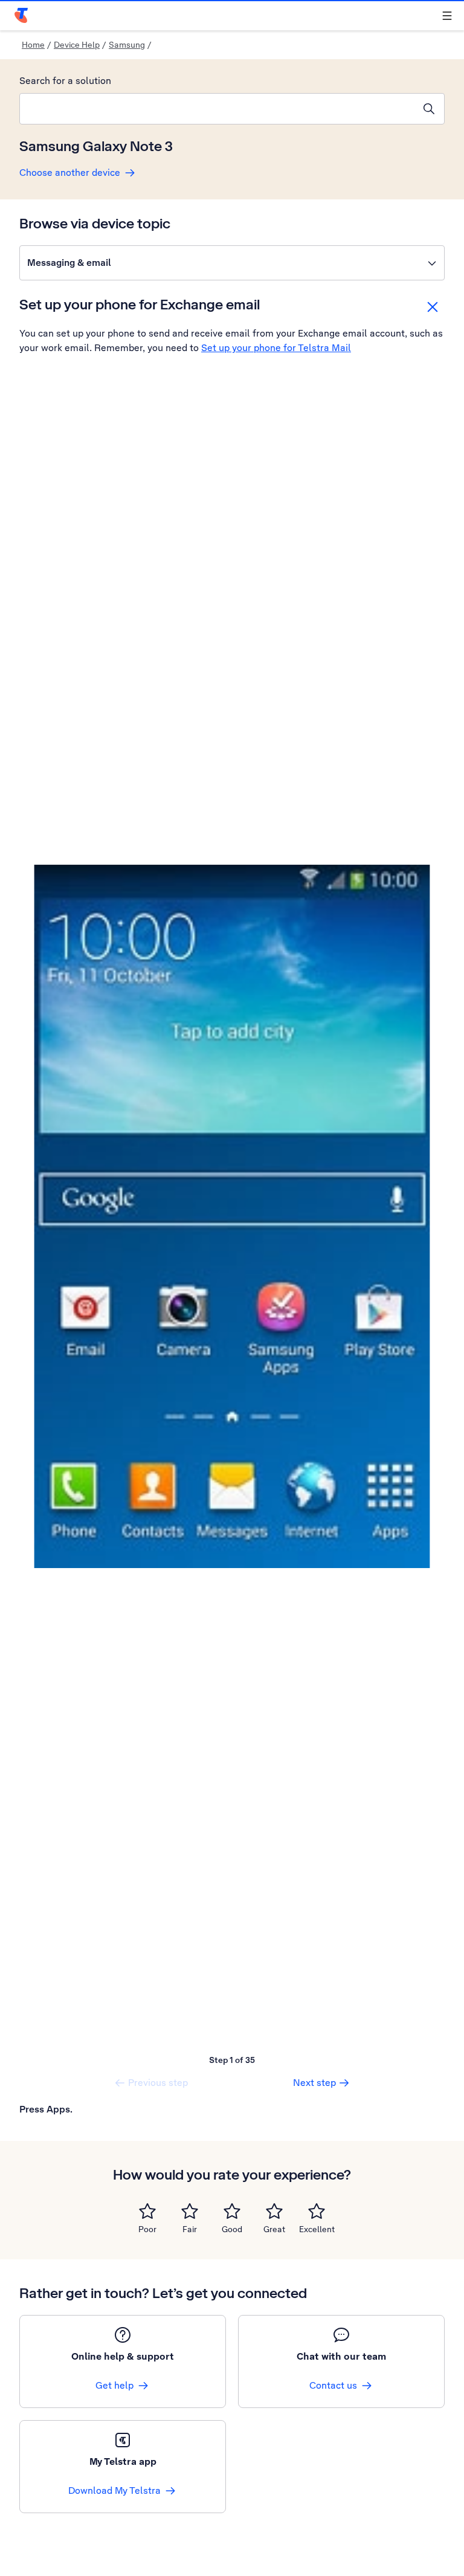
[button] (232, 263)
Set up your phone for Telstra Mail (276, 348)
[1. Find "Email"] (232, 1217)
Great (274, 2229)
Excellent (317, 2229)
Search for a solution (65, 81)
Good (232, 2229)
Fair (190, 2229)
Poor (147, 2229)
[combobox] (217, 109)
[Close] (433, 307)
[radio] (147, 2211)
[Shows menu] (447, 16)
